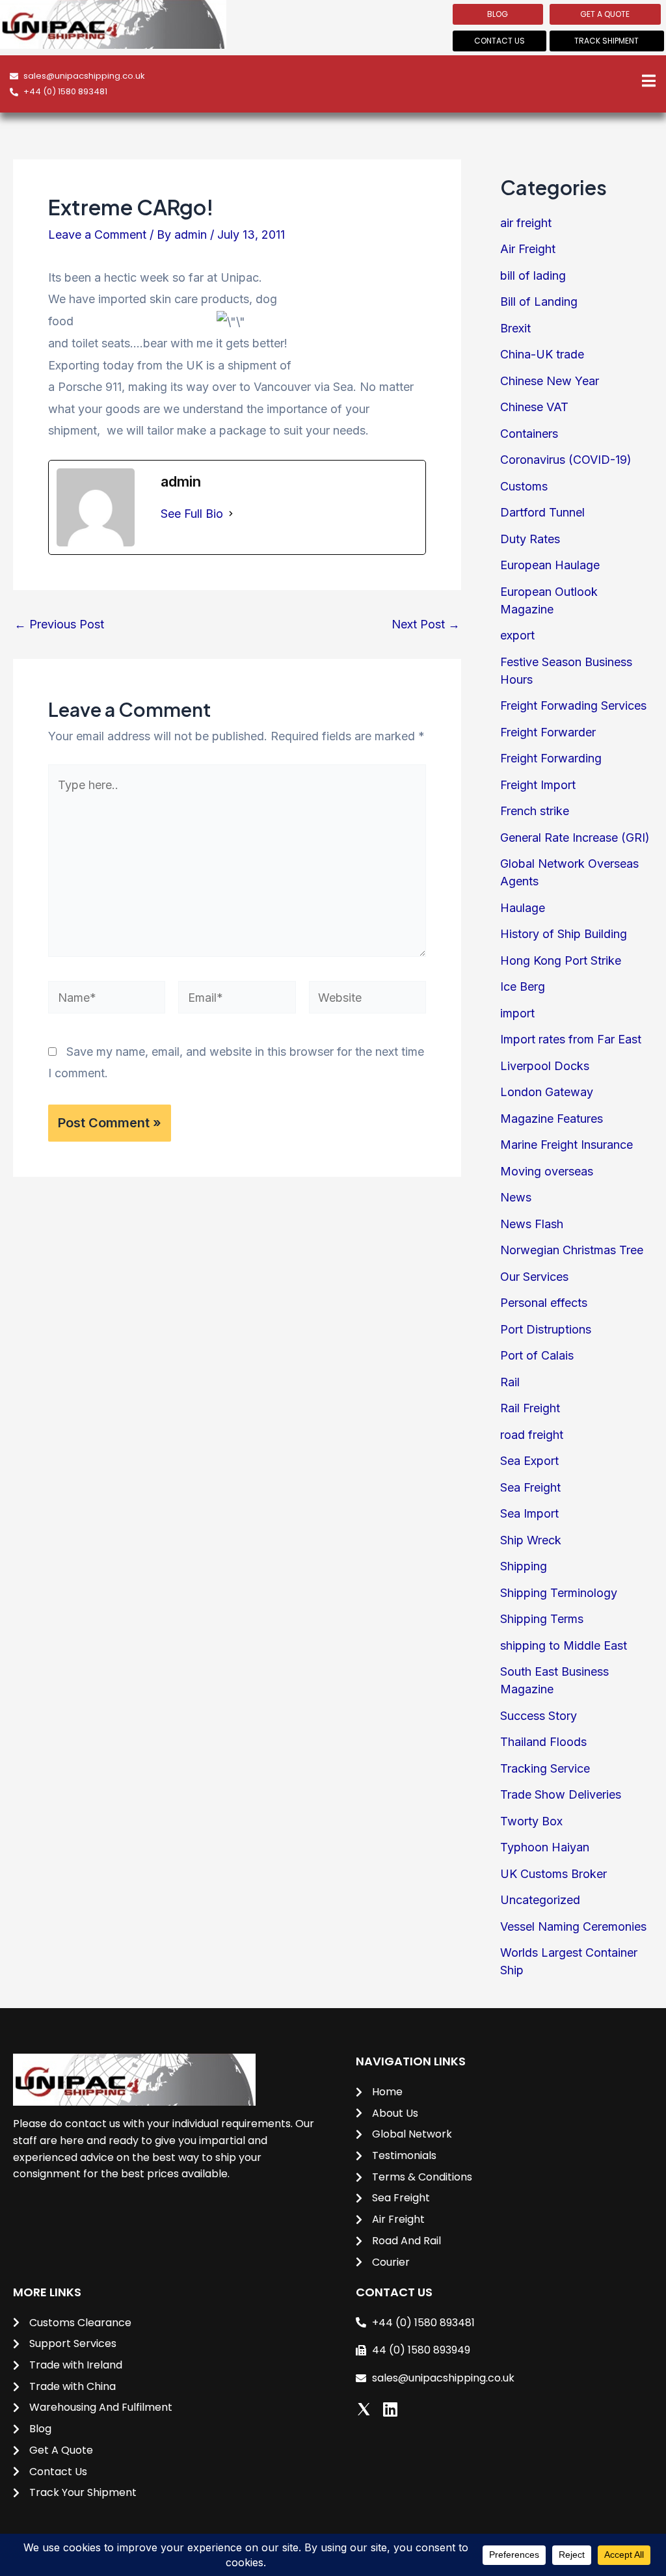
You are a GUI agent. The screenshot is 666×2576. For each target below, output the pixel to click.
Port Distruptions (546, 1329)
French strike (535, 811)
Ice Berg (523, 986)
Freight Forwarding (551, 758)
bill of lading (533, 275)
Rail (510, 1382)
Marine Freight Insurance (566, 1145)
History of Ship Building (564, 934)
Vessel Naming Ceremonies (573, 1926)
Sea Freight (530, 1487)
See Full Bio (192, 514)
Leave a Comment (97, 235)
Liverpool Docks (545, 1066)
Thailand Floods (543, 1742)
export (517, 635)
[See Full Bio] (231, 514)
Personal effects (544, 1303)
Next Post (426, 624)
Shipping (524, 1566)
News (516, 1197)
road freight (532, 1435)
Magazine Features (552, 1119)
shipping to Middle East (564, 1645)
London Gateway (547, 1092)
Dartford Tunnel (542, 512)
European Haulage (550, 565)
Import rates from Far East (571, 1039)
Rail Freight (530, 1408)
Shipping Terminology (559, 1593)
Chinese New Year (550, 381)
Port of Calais (537, 1355)
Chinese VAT (534, 407)
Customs (524, 486)
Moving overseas (547, 1171)
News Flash (532, 1224)
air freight (526, 223)
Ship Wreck (531, 1540)
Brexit (515, 328)
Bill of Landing (539, 302)
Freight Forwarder (548, 732)
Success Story (539, 1716)
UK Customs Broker (553, 1874)
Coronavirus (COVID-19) (566, 460)
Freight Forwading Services (573, 705)
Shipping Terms (542, 1619)
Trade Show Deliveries (561, 1794)
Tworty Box (531, 1821)
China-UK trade (542, 354)
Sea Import (529, 1513)
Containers (529, 434)
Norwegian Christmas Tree (572, 1250)
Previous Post (59, 624)
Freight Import (538, 785)
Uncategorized (540, 1900)
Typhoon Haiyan (545, 1847)
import (517, 1013)
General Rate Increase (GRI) (575, 838)
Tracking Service (545, 1768)
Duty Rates (530, 539)
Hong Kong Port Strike (561, 960)
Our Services (534, 1277)
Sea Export (529, 1461)
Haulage (523, 908)
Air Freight (528, 249)
